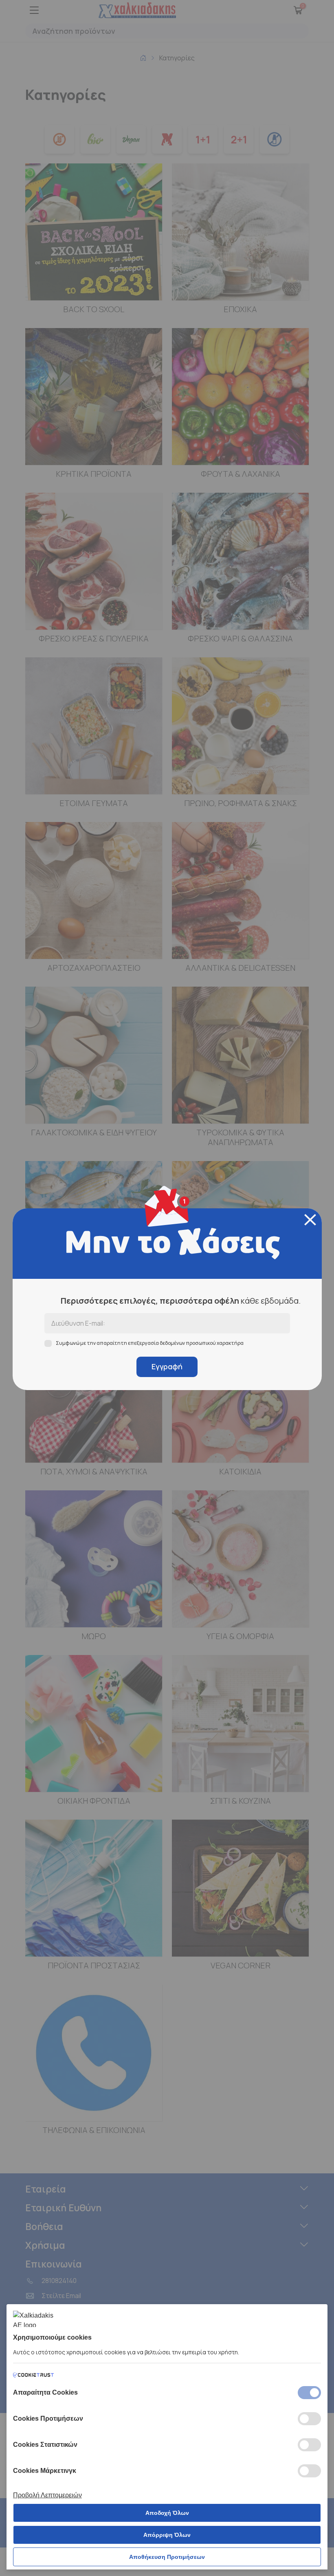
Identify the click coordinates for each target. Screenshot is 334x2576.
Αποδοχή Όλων (167, 2513)
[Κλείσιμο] (310, 1220)
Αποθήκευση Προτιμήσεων (167, 2557)
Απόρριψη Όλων (167, 2535)
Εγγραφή (167, 1366)
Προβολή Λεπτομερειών (47, 2495)
